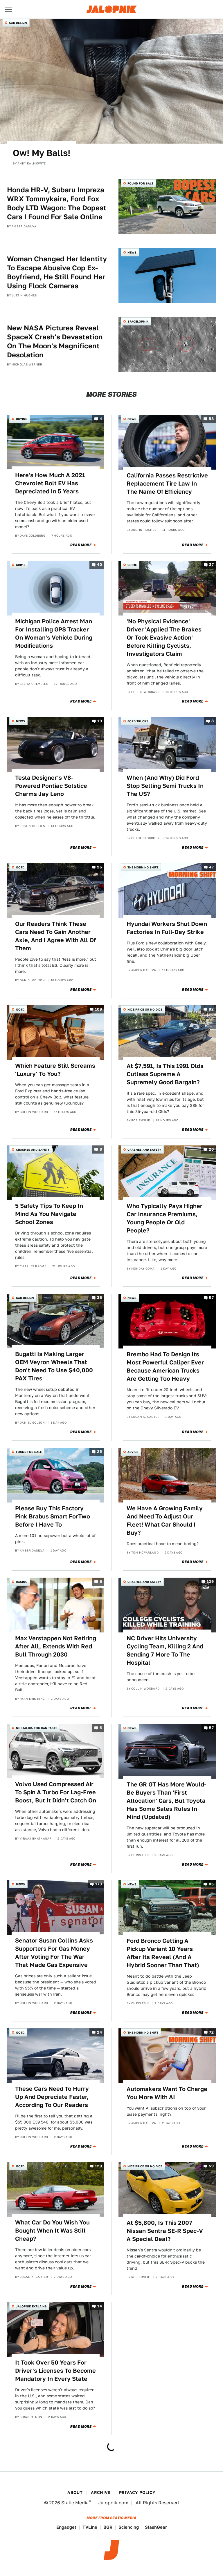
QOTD (20, 867)
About (75, 2492)
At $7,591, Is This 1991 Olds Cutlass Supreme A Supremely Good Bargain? (165, 1074)
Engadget (66, 2527)
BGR (108, 2527)
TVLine (90, 2527)
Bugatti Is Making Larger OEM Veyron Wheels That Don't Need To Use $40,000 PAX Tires (54, 1366)
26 (99, 867)
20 (211, 1149)
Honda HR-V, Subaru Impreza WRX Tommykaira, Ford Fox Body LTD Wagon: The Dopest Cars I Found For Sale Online (57, 203)
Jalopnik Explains (31, 2306)
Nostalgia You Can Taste (37, 1728)
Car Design (18, 23)
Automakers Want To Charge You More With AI (167, 2093)
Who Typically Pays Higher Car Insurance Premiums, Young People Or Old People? (164, 1218)
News (132, 252)
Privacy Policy (137, 2492)
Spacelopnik (138, 321)
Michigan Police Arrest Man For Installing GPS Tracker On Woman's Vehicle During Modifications (54, 633)
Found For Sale (140, 183)
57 (211, 1298)
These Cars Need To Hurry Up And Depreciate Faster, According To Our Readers (52, 2097)
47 (211, 867)
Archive (101, 2492)
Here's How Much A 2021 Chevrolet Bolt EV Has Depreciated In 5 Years (50, 483)
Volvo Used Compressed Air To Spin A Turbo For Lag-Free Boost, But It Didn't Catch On (56, 1792)
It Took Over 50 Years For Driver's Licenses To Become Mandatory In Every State (55, 2371)
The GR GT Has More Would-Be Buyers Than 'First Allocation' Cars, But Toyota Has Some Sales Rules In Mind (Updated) (167, 1801)
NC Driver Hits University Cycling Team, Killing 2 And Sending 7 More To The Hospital (165, 1650)
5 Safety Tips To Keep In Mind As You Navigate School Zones (49, 1214)
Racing (22, 1582)
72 (211, 2032)
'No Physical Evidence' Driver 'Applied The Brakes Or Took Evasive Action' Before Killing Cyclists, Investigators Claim (164, 638)
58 (211, 419)
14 (100, 2306)
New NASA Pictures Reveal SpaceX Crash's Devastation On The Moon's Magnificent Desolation (55, 342)
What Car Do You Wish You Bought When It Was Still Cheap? (52, 2231)
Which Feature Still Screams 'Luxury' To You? (55, 1070)
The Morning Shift (143, 867)
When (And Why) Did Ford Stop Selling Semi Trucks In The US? (165, 786)
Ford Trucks (138, 721)
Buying (22, 419)
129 (98, 2166)
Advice (133, 1452)
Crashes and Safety (33, 1149)
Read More (81, 545)
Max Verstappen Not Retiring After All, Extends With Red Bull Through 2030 (56, 1646)
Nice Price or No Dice (145, 1009)
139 (210, 1582)
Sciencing (129, 2527)
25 (99, 1452)
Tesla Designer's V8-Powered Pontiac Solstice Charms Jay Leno (51, 786)
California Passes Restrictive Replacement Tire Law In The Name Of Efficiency (167, 484)
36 (99, 1298)
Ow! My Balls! (42, 153)
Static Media (75, 2503)
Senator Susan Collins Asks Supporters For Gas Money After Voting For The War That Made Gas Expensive (54, 1953)
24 (99, 2032)
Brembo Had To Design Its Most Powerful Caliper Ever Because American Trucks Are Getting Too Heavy (165, 1366)
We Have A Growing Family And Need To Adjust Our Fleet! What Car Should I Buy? (165, 1520)
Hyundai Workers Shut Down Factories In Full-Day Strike (167, 928)
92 (211, 1009)
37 (211, 565)
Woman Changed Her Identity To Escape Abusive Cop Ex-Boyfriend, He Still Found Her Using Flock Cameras (57, 273)
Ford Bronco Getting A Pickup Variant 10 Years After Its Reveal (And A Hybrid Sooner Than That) (163, 1953)
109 (98, 1009)
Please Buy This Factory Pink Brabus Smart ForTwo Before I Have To (53, 1516)
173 (99, 1884)
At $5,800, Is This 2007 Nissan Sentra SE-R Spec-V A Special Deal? (165, 2231)
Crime (21, 565)
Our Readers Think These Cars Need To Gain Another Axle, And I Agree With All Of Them (55, 936)
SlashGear (156, 2527)
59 (211, 2166)
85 (211, 1884)
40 (99, 565)
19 (100, 721)
